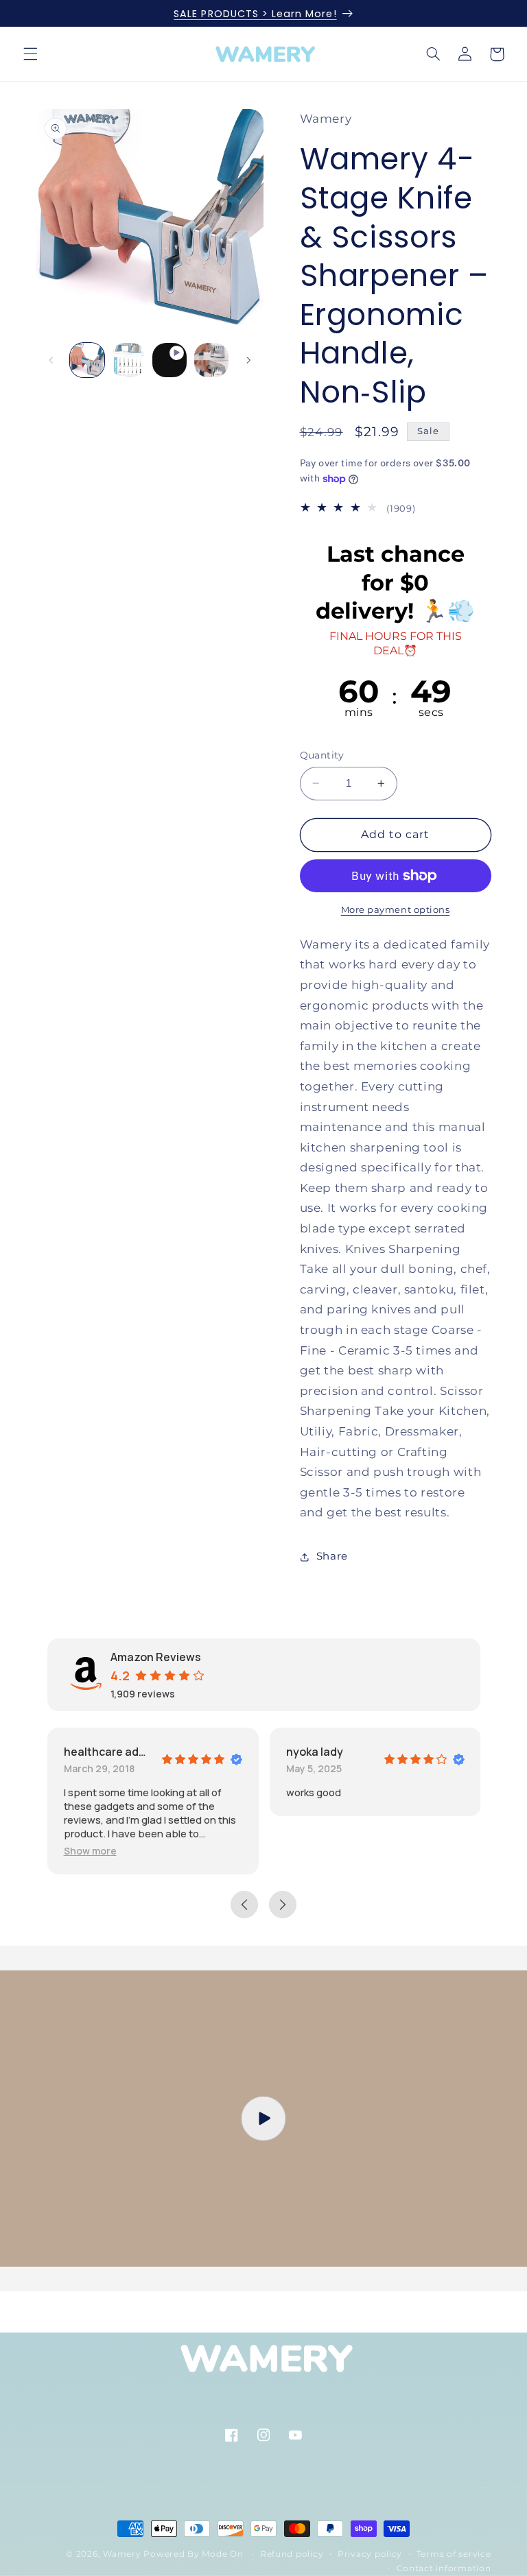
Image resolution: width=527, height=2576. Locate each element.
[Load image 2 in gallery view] (128, 360)
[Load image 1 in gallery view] (87, 360)
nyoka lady (315, 1752)
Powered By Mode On (195, 2554)
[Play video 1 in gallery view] (169, 360)
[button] (30, 54)
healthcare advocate (107, 1752)
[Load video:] (263, 2119)
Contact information (444, 2568)
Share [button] (332, 1556)
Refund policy (292, 2554)
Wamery (122, 2554)
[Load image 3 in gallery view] (211, 360)
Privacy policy (370, 2554)
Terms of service (454, 2554)
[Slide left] (51, 360)
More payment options (396, 910)
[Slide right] (248, 360)
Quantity (322, 755)
